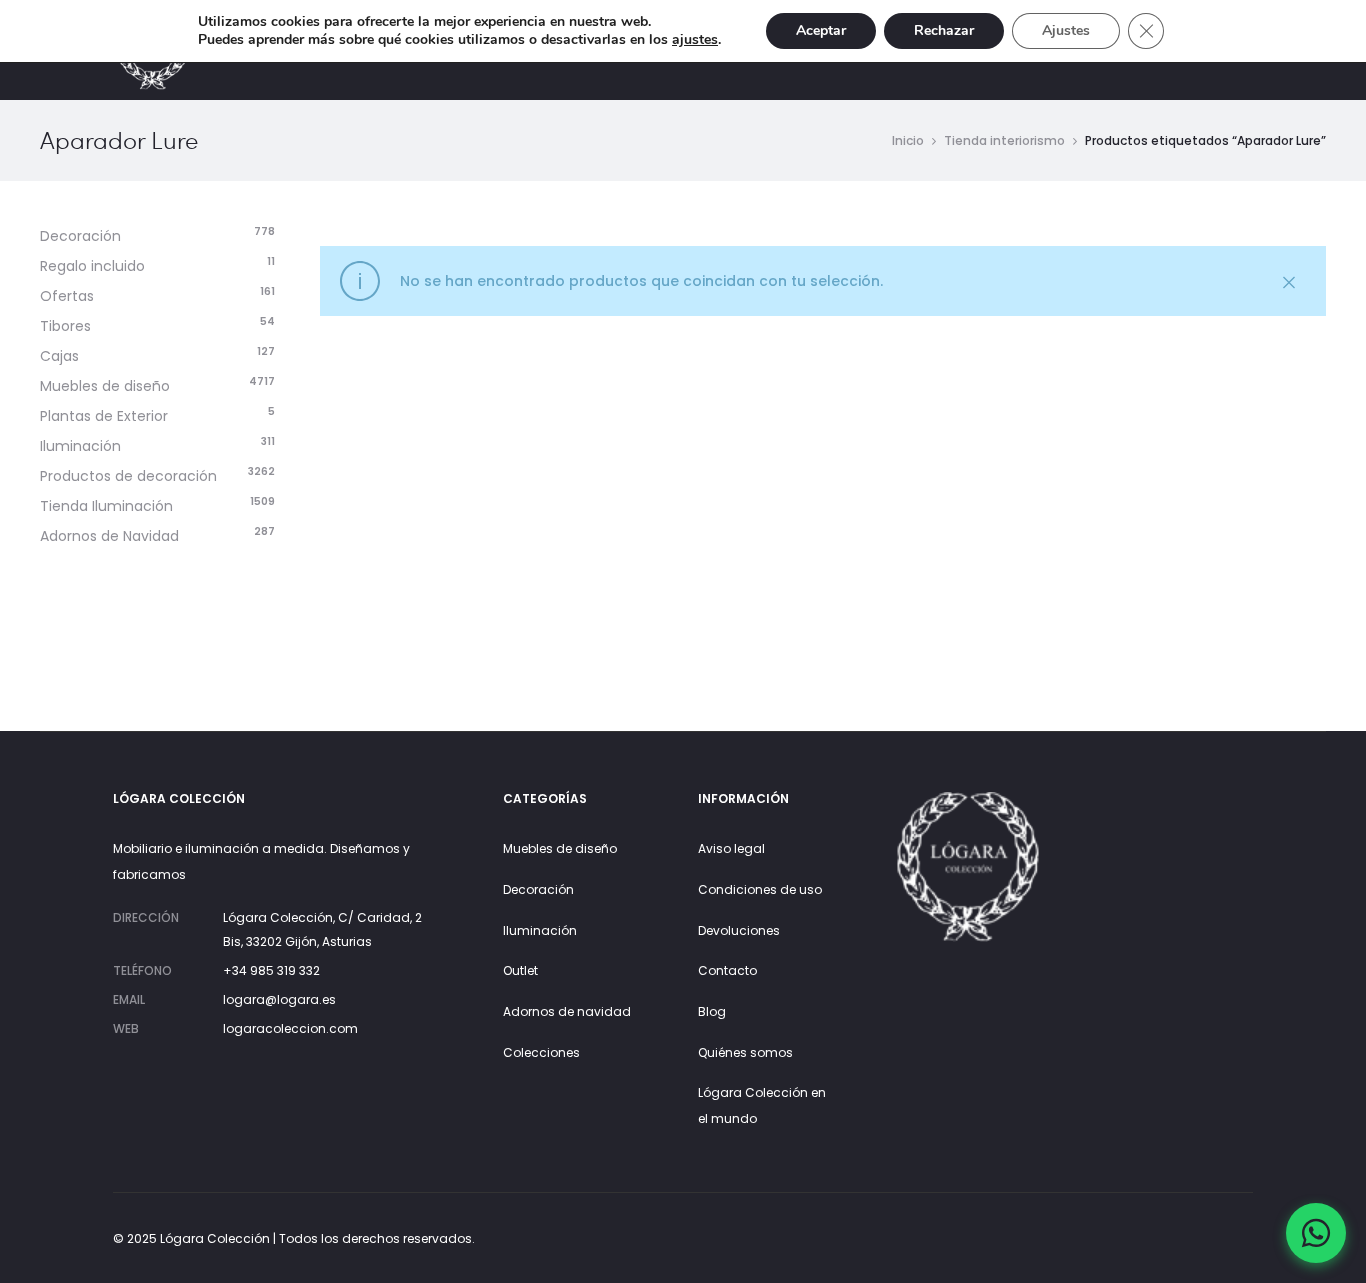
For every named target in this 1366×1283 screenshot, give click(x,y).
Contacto (727, 970)
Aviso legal (731, 848)
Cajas (59, 356)
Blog (712, 1011)
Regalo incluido (92, 266)
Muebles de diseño (105, 386)
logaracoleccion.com (290, 1028)
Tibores (65, 326)
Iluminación (80, 446)
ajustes (695, 40)
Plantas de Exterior (104, 416)
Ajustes (1066, 30)
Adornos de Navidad (109, 536)
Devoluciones (739, 930)
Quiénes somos (745, 1052)
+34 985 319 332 (271, 970)
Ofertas (67, 296)
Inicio (908, 140)
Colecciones (541, 1052)
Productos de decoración (128, 476)
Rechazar (944, 30)
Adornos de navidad (567, 1011)
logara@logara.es (279, 999)
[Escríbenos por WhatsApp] (1316, 1233)
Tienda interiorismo (1004, 140)
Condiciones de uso (760, 889)
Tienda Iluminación (106, 506)
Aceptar (821, 30)
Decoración (80, 236)
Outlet (520, 970)
